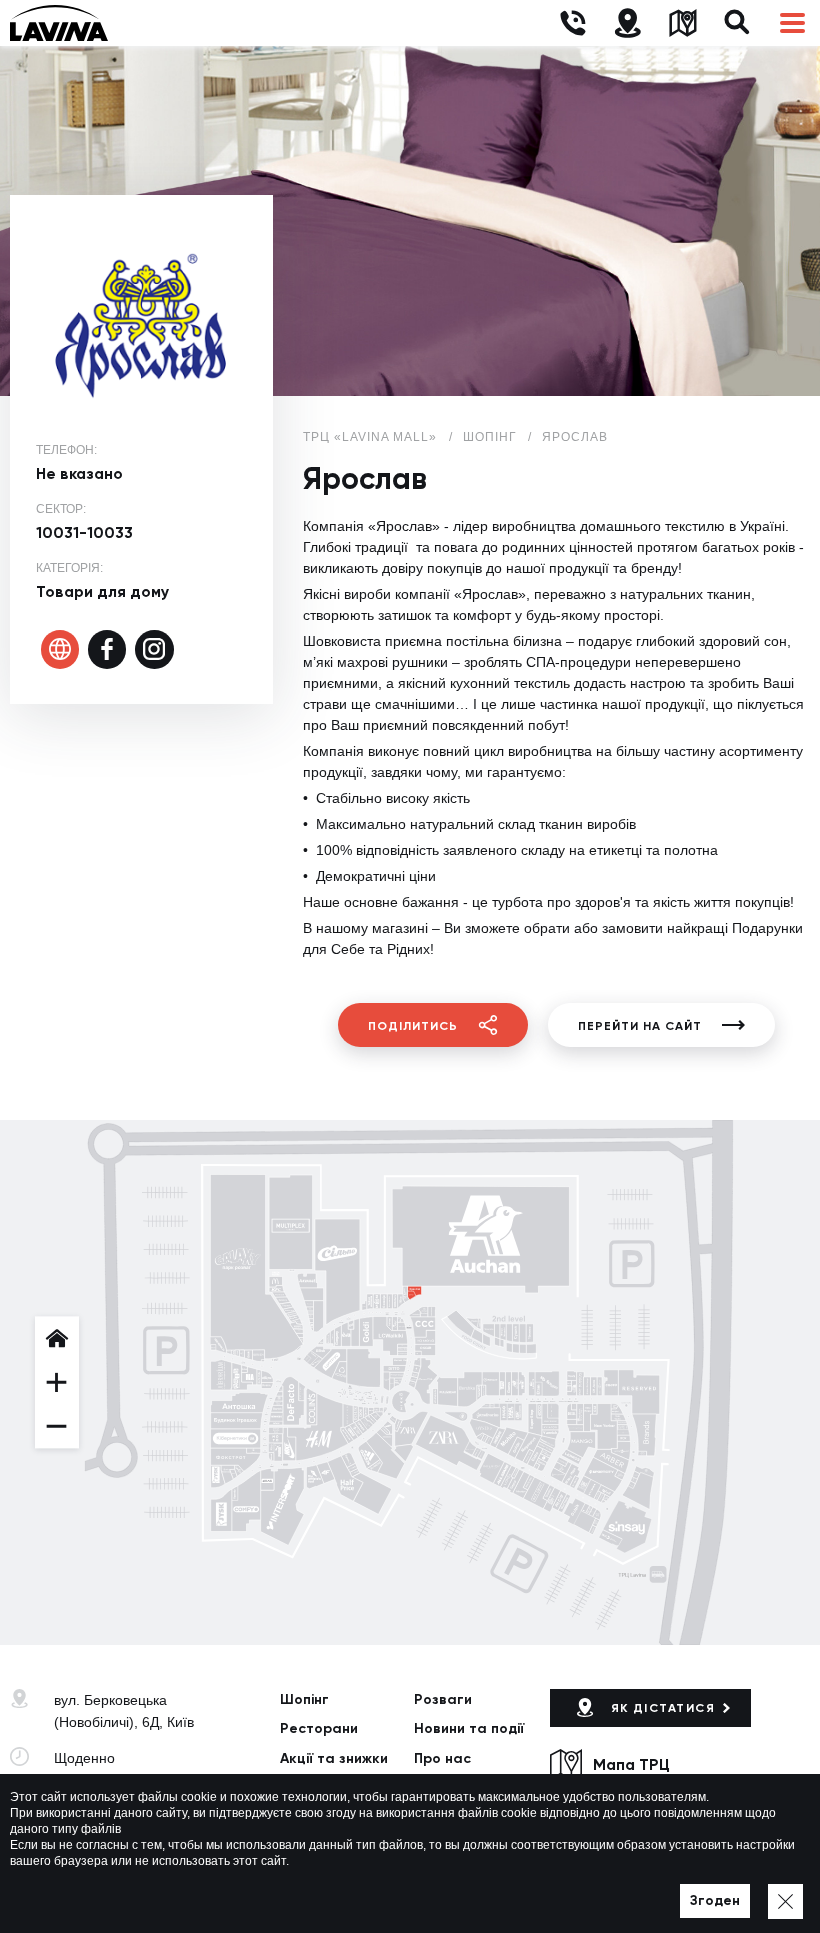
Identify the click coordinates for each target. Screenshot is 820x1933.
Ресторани (319, 1728)
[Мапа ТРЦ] (682, 23)
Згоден (715, 1900)
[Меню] (792, 23)
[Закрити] (785, 1901)
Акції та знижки (334, 1758)
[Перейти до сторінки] (60, 649)
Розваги (443, 1699)
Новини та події (469, 1728)
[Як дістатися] (627, 23)
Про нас (442, 1758)
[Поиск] (737, 23)
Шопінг (304, 1699)
